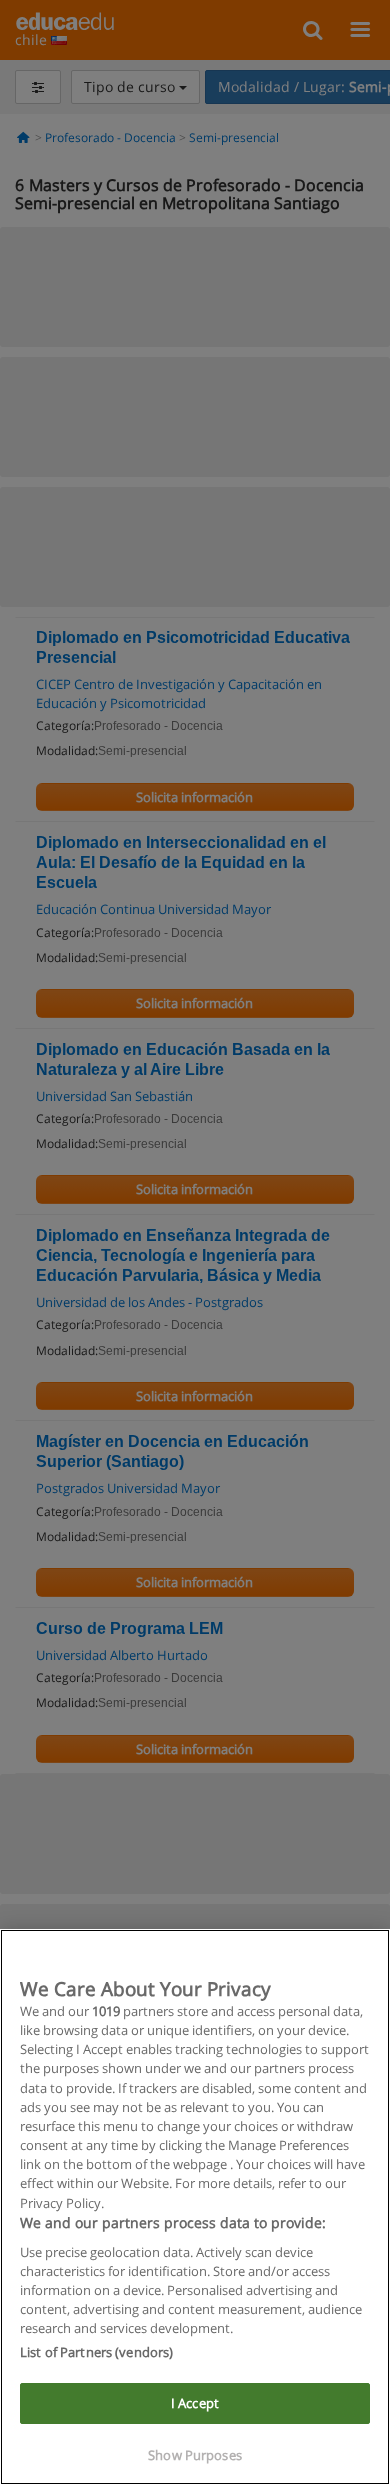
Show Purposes (195, 2455)
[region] (195, 2207)
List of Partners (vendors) (96, 2352)
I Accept (195, 2403)
